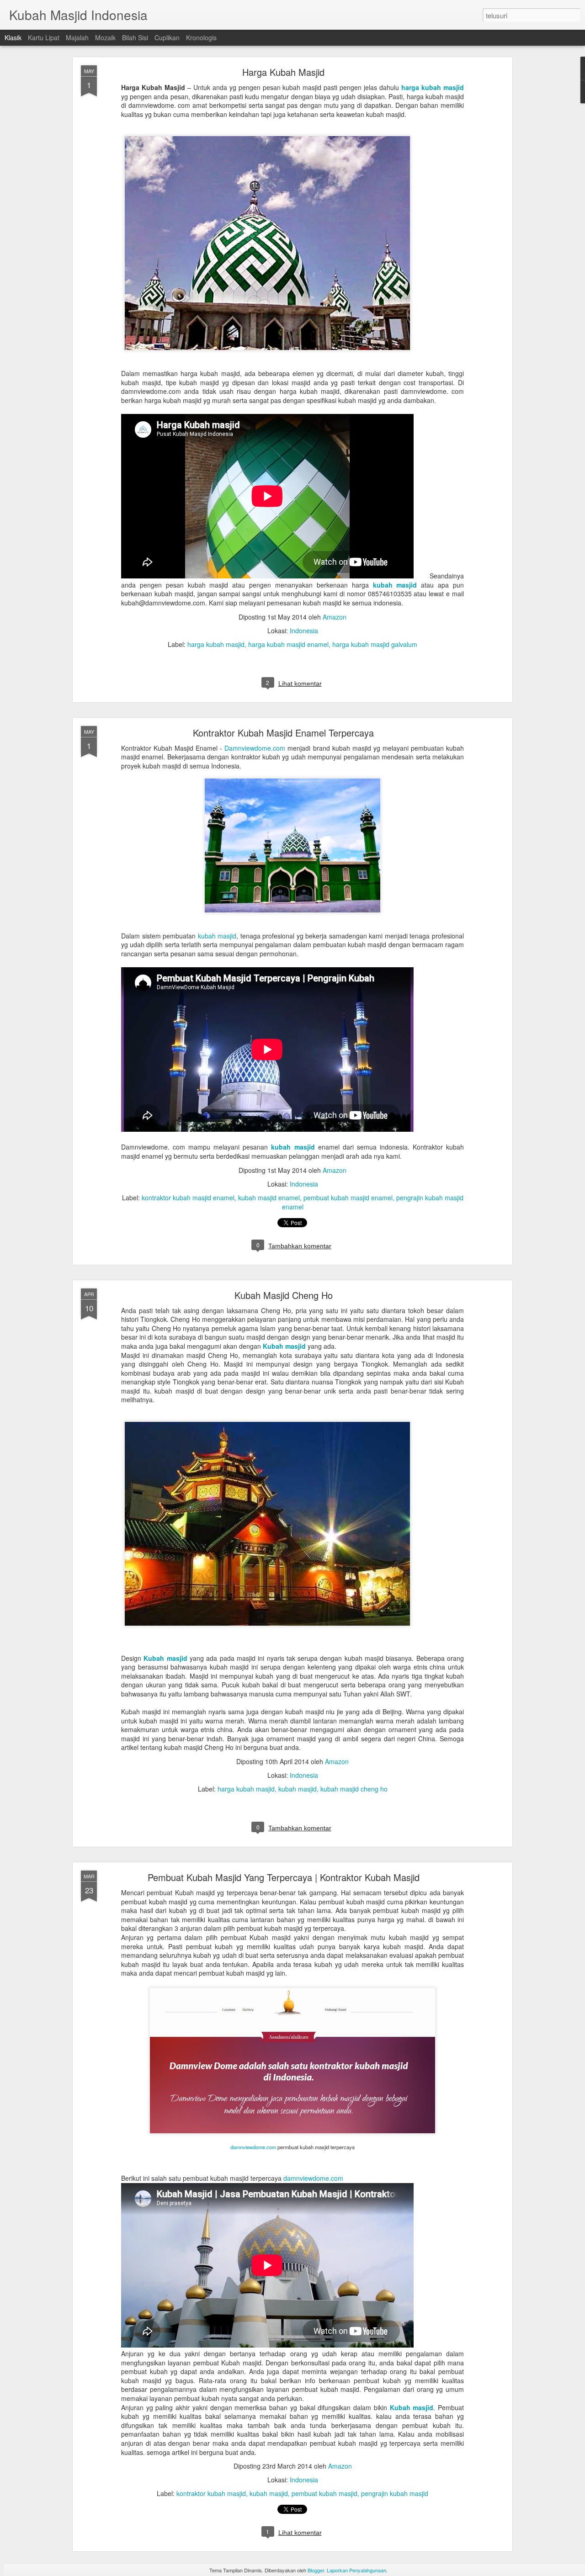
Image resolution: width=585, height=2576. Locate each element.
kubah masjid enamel (269, 1198)
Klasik (13, 37)
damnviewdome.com (253, 2147)
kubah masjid (395, 585)
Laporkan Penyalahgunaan (356, 2570)
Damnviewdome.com (255, 748)
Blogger (316, 2570)
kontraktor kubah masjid (211, 2493)
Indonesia (304, 631)
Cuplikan (167, 37)
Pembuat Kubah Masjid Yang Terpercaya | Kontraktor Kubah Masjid (284, 1877)
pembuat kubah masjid (324, 2493)
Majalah (77, 37)
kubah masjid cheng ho (354, 1789)
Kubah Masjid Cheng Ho (284, 1295)
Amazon (335, 617)
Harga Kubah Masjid (283, 72)
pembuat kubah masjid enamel (348, 1198)
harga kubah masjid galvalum (375, 644)
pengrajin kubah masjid (395, 2493)
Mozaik (105, 37)
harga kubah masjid (433, 87)
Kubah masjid (284, 1346)
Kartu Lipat (44, 37)
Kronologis (201, 37)
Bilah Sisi (135, 37)
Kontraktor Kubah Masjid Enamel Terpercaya (283, 733)
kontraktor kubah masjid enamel (188, 1198)
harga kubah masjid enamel (288, 644)
